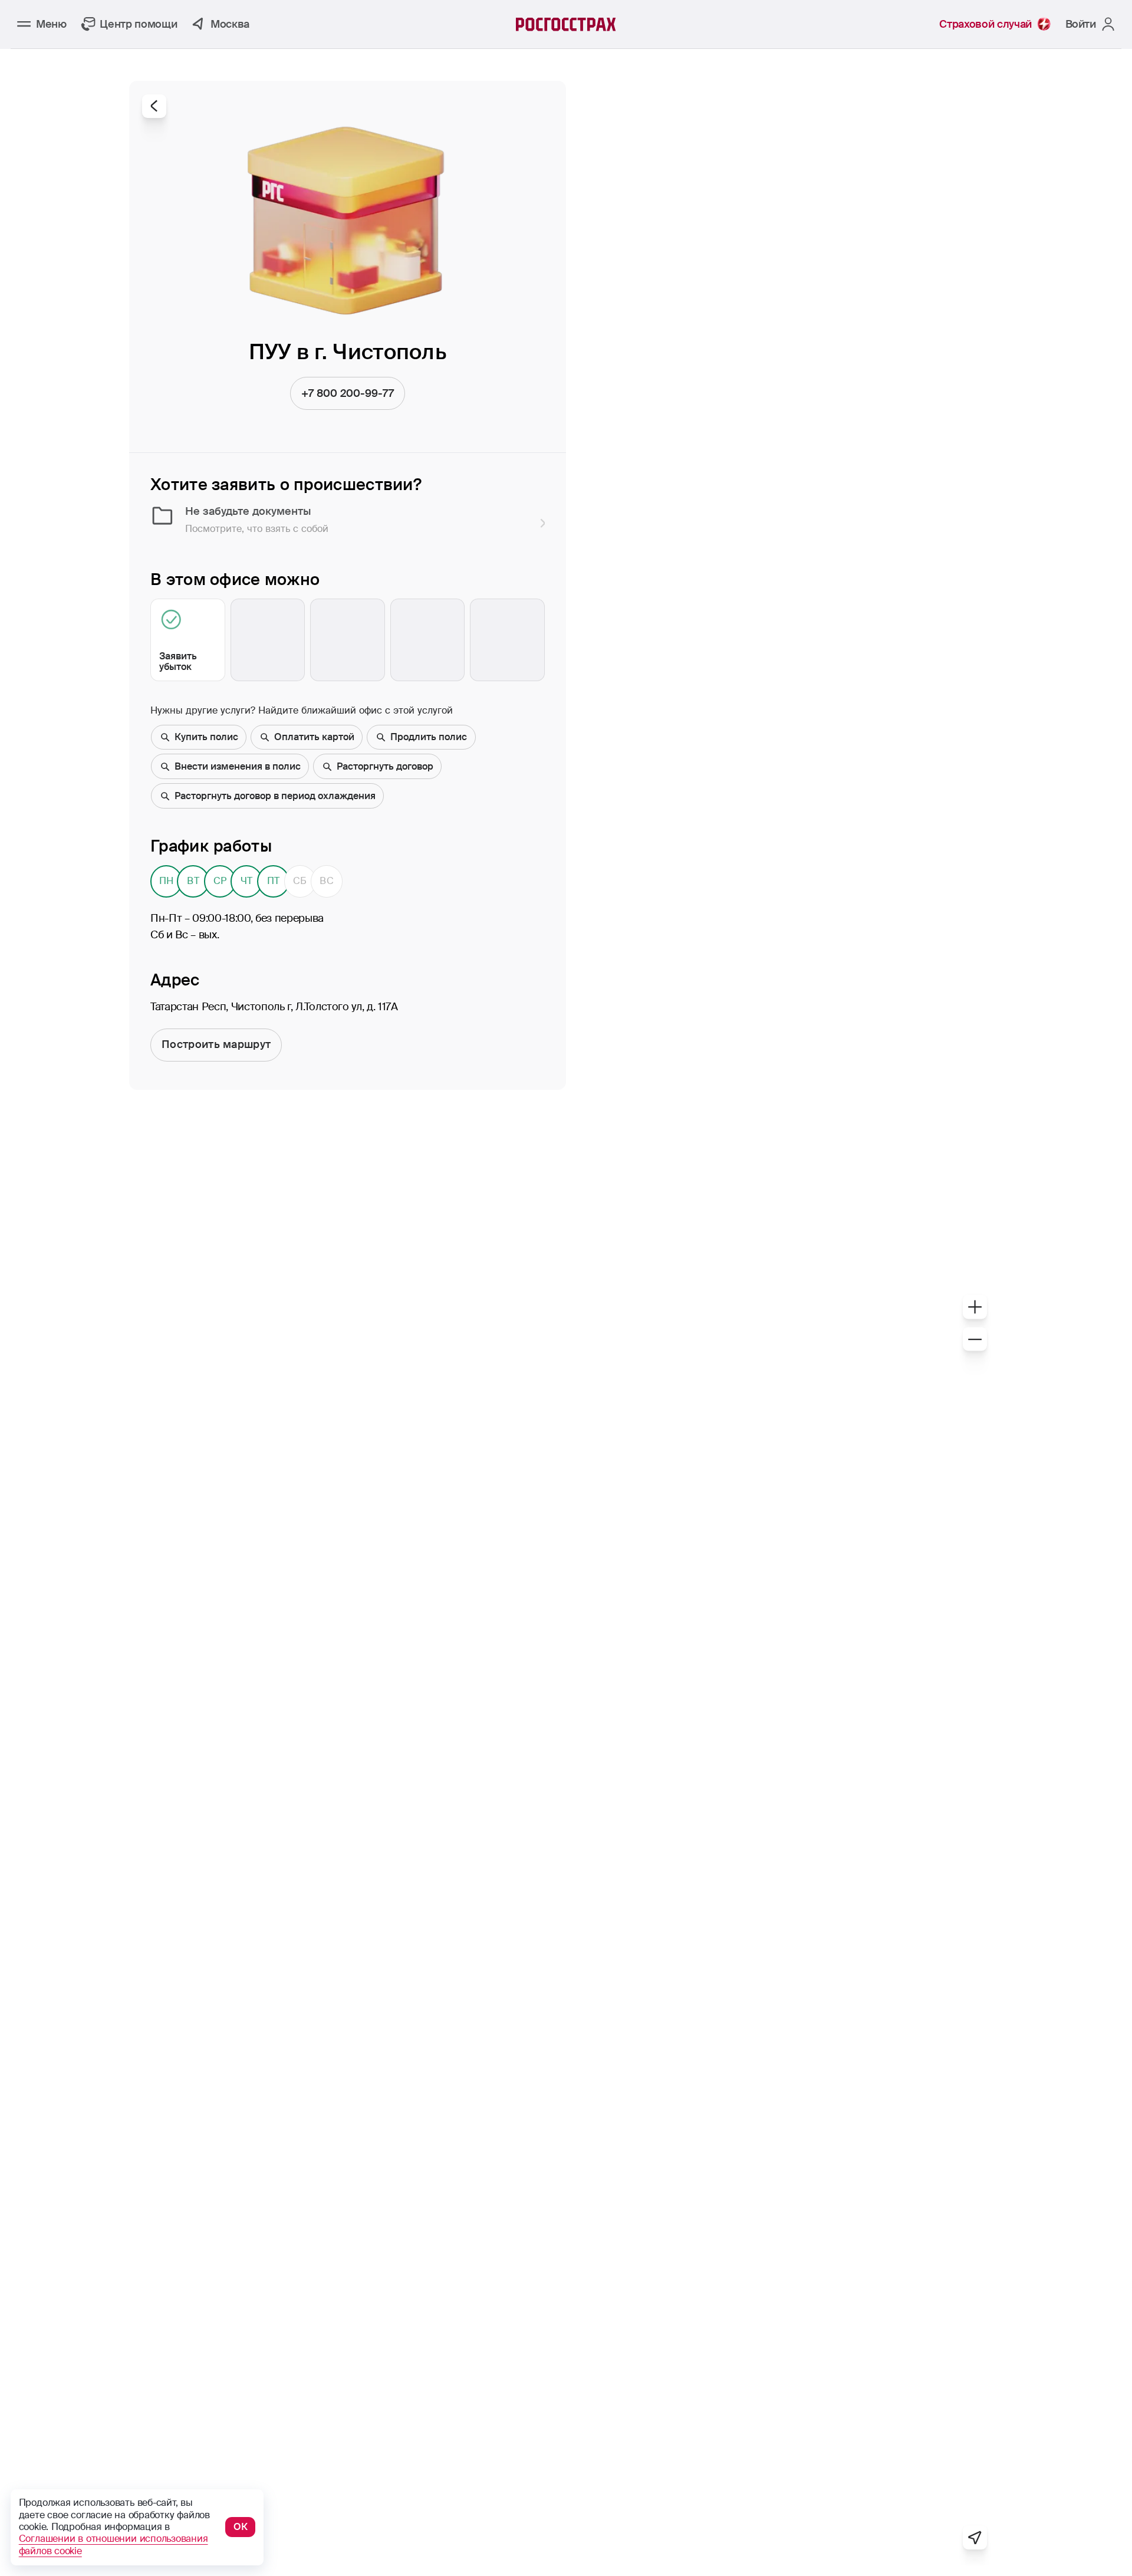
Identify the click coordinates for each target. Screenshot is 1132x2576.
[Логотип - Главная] (566, 24)
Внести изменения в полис (238, 766)
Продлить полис (429, 737)
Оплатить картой (314, 737)
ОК (241, 2527)
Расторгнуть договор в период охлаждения (275, 796)
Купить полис (206, 737)
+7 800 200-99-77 (348, 393)
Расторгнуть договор (385, 766)
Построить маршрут (216, 1044)
